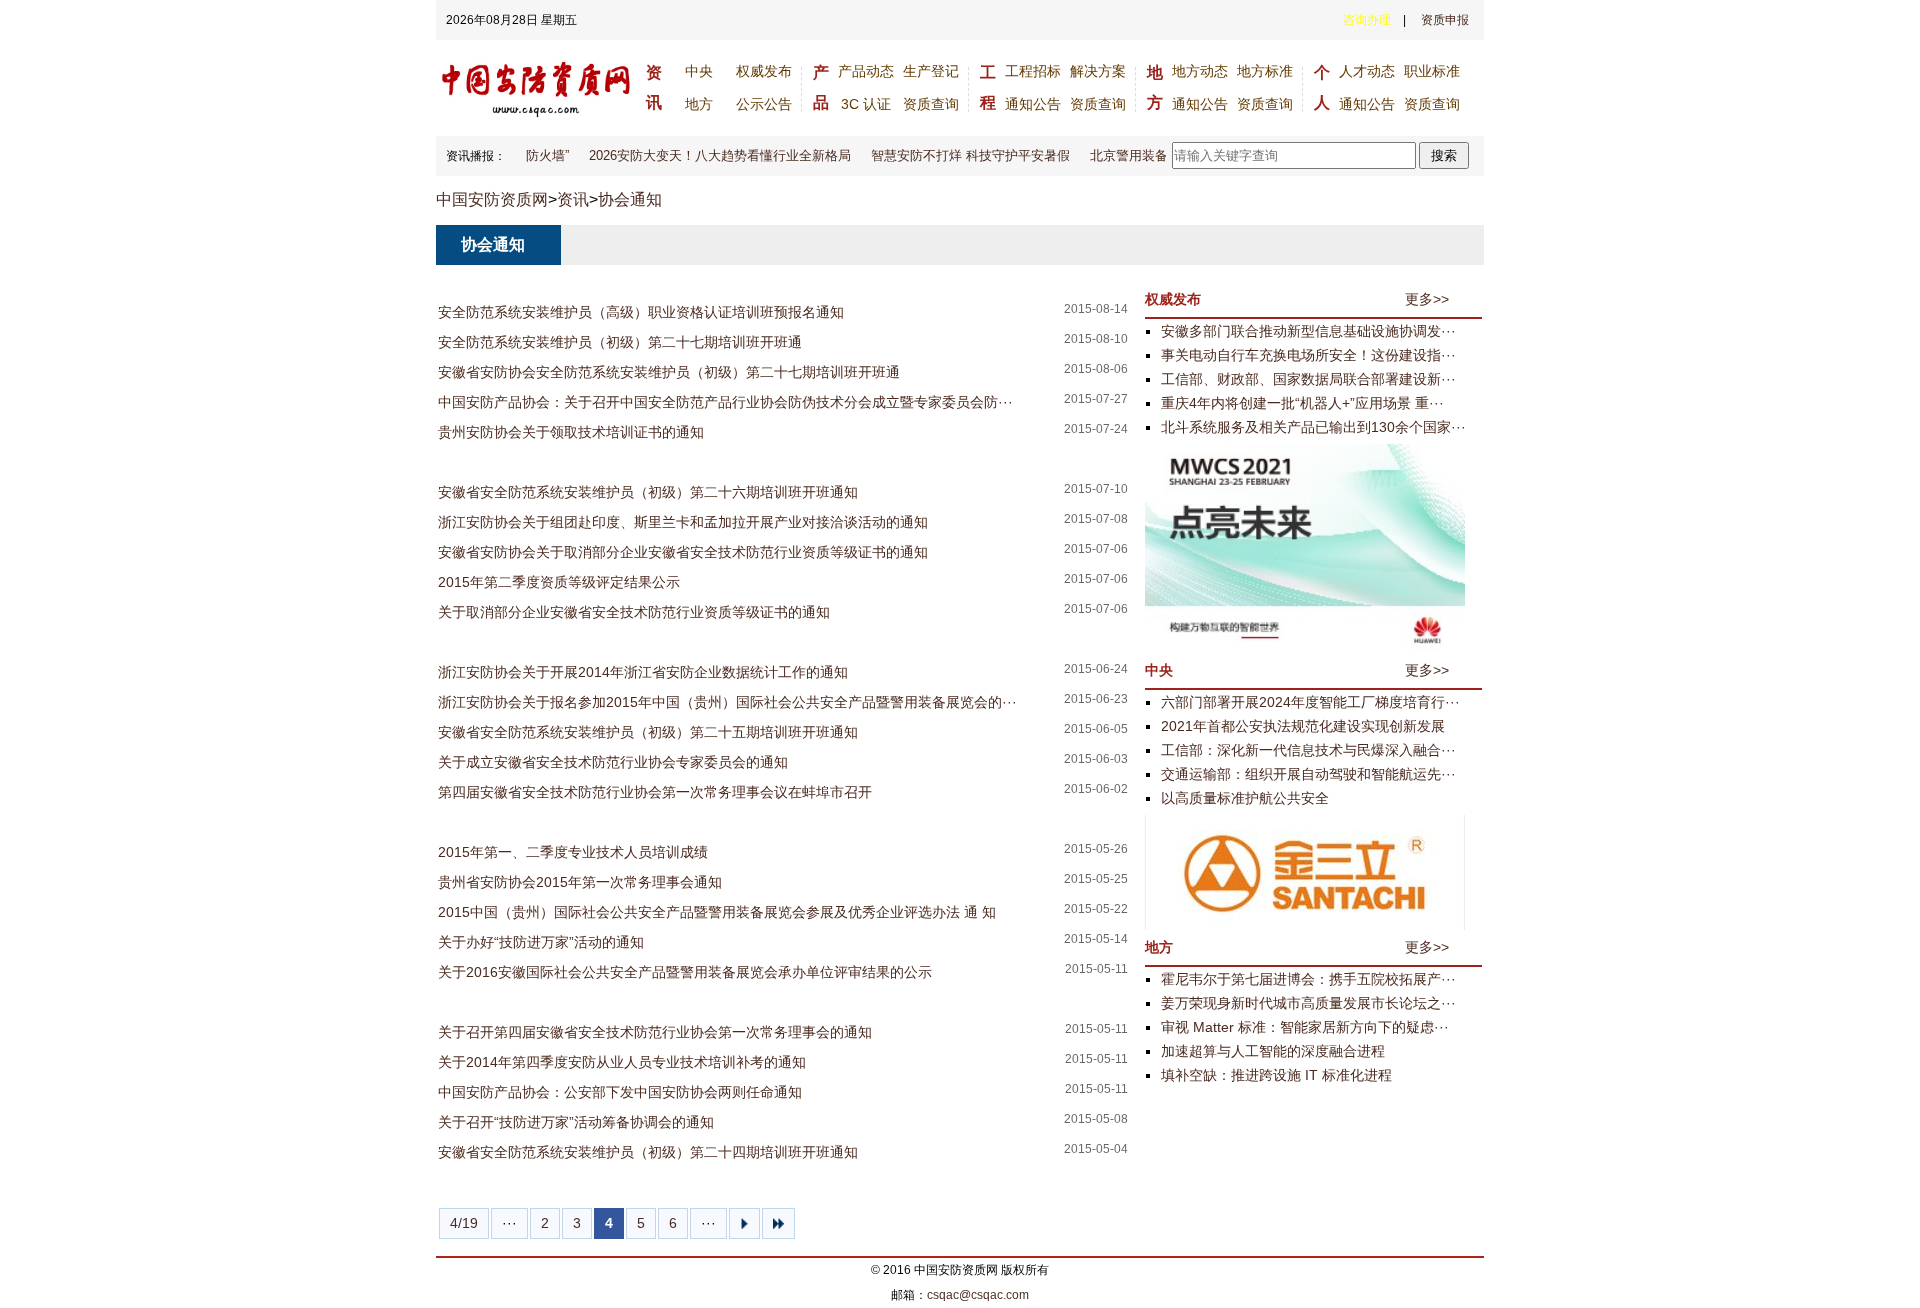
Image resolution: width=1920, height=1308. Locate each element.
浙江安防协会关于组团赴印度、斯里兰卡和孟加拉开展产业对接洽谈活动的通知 (683, 522)
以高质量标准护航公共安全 (1245, 798)
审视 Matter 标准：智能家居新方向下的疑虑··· (1305, 1027)
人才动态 (1367, 71)
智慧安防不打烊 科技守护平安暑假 (960, 155)
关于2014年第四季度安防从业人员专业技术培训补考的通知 (622, 1062)
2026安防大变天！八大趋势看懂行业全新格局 (710, 155)
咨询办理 (1367, 20)
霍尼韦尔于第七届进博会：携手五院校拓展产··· (1308, 979)
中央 (699, 71)
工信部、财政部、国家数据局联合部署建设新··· (1308, 379)
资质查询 (931, 104)
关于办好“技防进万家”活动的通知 (541, 942)
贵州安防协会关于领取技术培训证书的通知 (571, 432)
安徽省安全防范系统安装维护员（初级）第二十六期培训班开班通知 (648, 492)
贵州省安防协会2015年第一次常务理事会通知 (580, 882)
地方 (699, 104)
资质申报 (1445, 20)
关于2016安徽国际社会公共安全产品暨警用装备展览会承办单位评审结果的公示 (685, 972)
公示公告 (764, 104)
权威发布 (764, 71)
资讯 (573, 199)
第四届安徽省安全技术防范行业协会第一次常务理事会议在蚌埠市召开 (655, 792)
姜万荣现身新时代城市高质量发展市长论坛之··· (1308, 1003)
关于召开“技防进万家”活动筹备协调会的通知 (576, 1122)
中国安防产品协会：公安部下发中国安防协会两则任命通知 (620, 1092)
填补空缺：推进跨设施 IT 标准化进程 (1276, 1075)
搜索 (1444, 155)
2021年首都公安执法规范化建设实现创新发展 (1303, 726)
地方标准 (1265, 71)
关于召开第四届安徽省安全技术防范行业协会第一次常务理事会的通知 (655, 1032)
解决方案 (1098, 71)
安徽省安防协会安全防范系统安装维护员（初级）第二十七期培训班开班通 (669, 372)
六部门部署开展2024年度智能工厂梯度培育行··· (1310, 702)
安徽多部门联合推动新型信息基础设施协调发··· (1308, 331)
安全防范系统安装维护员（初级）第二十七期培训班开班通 (620, 342)
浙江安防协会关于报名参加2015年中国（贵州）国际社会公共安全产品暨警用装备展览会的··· (727, 702)
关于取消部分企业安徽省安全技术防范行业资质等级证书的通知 (634, 612)
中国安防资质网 (492, 199)
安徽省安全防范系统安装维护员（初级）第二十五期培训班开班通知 (648, 732)
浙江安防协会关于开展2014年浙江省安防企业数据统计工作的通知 (643, 672)
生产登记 (931, 71)
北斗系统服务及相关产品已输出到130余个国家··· (1313, 427)
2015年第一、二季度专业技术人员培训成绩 (573, 852)
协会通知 (630, 199)
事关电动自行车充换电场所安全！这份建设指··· (1308, 355)
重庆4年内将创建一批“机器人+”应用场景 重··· (1302, 403)
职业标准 (1432, 71)
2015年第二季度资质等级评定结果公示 (559, 582)
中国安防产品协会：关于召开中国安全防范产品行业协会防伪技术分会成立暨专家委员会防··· (725, 402)
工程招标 (1033, 71)
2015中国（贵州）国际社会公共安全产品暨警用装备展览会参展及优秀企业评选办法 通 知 (717, 912)
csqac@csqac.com (978, 1295)
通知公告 (1033, 104)
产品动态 (866, 71)
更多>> (1427, 299)
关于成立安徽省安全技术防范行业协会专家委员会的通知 (613, 762)
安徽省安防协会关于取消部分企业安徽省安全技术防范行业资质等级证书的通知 (683, 552)
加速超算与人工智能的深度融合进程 (1273, 1051)
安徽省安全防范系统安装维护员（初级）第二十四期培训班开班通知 (648, 1152)
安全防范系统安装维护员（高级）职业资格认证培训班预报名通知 (641, 312)
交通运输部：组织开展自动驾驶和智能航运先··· (1308, 774)
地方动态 (1200, 71)
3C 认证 (866, 104)
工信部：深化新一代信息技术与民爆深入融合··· (1308, 750)
